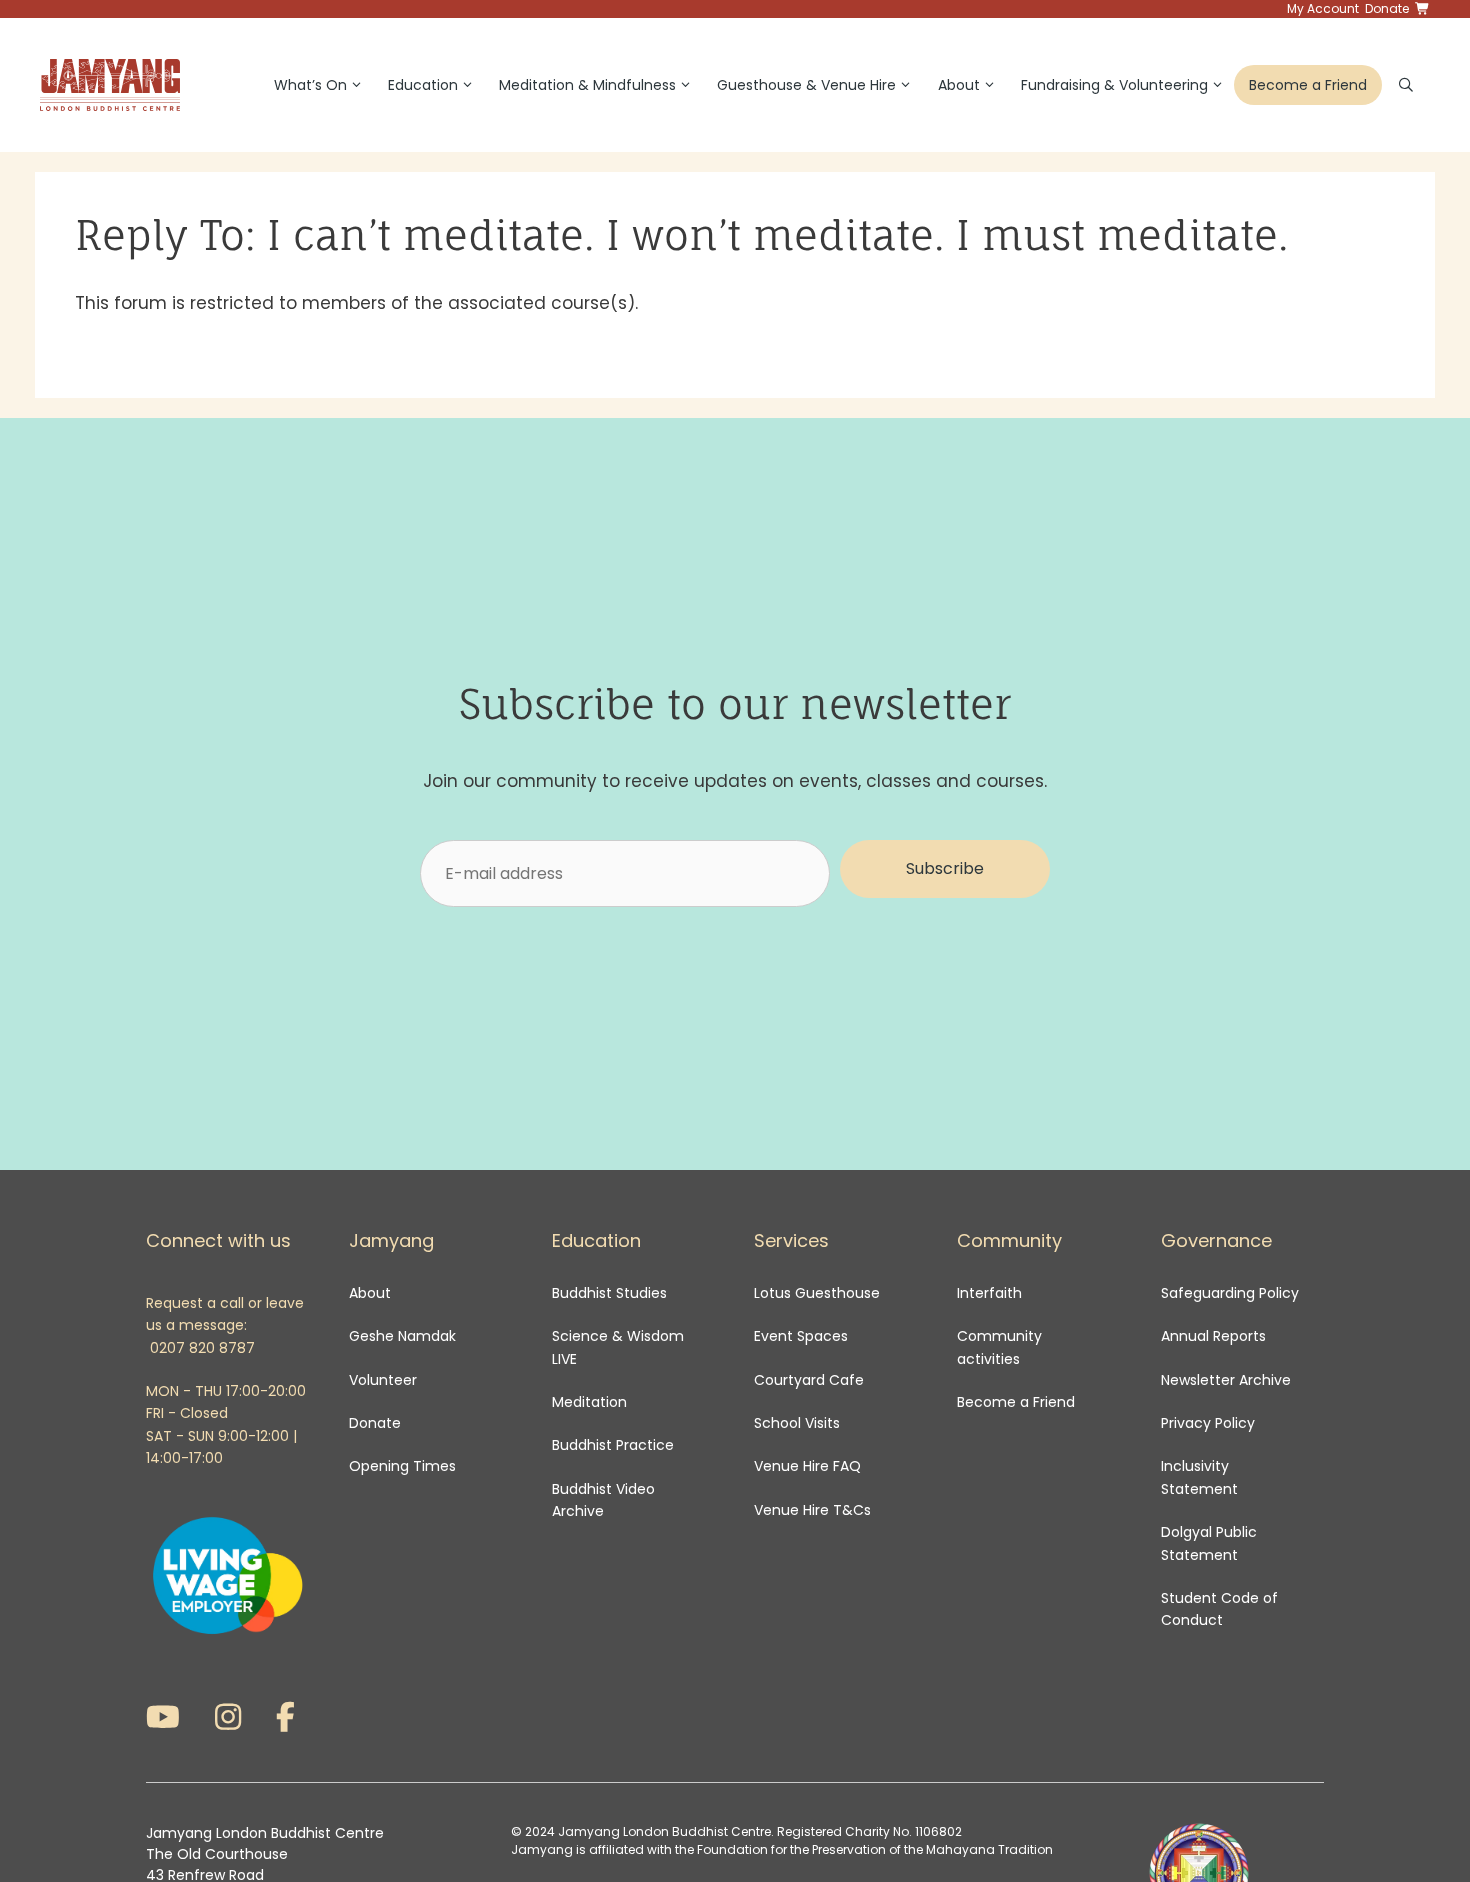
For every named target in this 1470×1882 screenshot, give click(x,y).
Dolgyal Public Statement (1209, 1543)
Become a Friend (1308, 85)
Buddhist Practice (613, 1445)
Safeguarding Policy (1230, 1293)
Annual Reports (1213, 1336)
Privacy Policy (1210, 1423)
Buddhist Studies (609, 1293)
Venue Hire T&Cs (812, 1510)
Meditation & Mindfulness (587, 85)
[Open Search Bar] (1406, 85)
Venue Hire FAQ (807, 1466)
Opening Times (402, 1466)
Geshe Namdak (402, 1336)
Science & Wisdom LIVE (618, 1347)
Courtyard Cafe (809, 1380)
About (959, 85)
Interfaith (989, 1293)
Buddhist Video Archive (603, 1500)
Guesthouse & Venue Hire (806, 85)
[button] (945, 869)
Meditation (589, 1402)
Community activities (999, 1347)
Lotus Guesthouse (817, 1293)
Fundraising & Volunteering (1114, 85)
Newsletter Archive (1226, 1380)
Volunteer (383, 1380)
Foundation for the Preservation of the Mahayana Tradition (875, 1849)
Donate (375, 1423)
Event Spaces (801, 1336)
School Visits (797, 1423)
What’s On (310, 85)
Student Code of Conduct (1219, 1609)
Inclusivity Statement (1199, 1477)
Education (423, 85)
